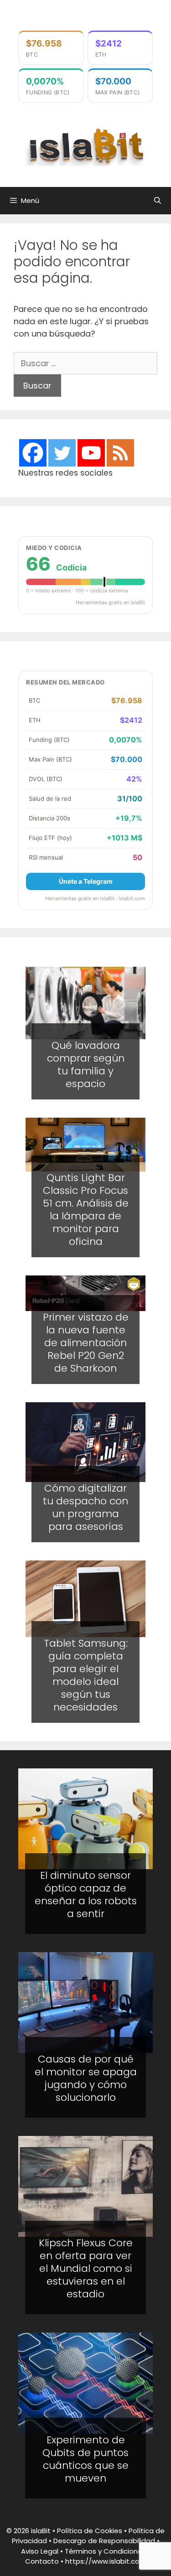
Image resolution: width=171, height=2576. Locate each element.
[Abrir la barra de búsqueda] (158, 201)
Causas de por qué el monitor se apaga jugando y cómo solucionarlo (86, 2078)
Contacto (42, 2561)
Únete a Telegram (86, 881)
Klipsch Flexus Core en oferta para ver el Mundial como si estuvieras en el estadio (86, 2268)
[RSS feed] (120, 453)
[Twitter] (62, 453)
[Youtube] (91, 453)
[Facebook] (33, 453)
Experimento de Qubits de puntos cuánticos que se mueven (85, 2459)
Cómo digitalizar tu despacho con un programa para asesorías (85, 1507)
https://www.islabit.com (106, 2561)
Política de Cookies (90, 2531)
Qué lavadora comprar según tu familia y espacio (86, 1065)
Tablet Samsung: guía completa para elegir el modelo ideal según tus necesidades (86, 1675)
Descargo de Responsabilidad (104, 2541)
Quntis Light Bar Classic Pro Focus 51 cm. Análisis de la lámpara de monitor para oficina (86, 1210)
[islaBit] (85, 146)
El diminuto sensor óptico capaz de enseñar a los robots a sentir (86, 1894)
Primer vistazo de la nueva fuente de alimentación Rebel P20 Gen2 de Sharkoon (86, 1343)
